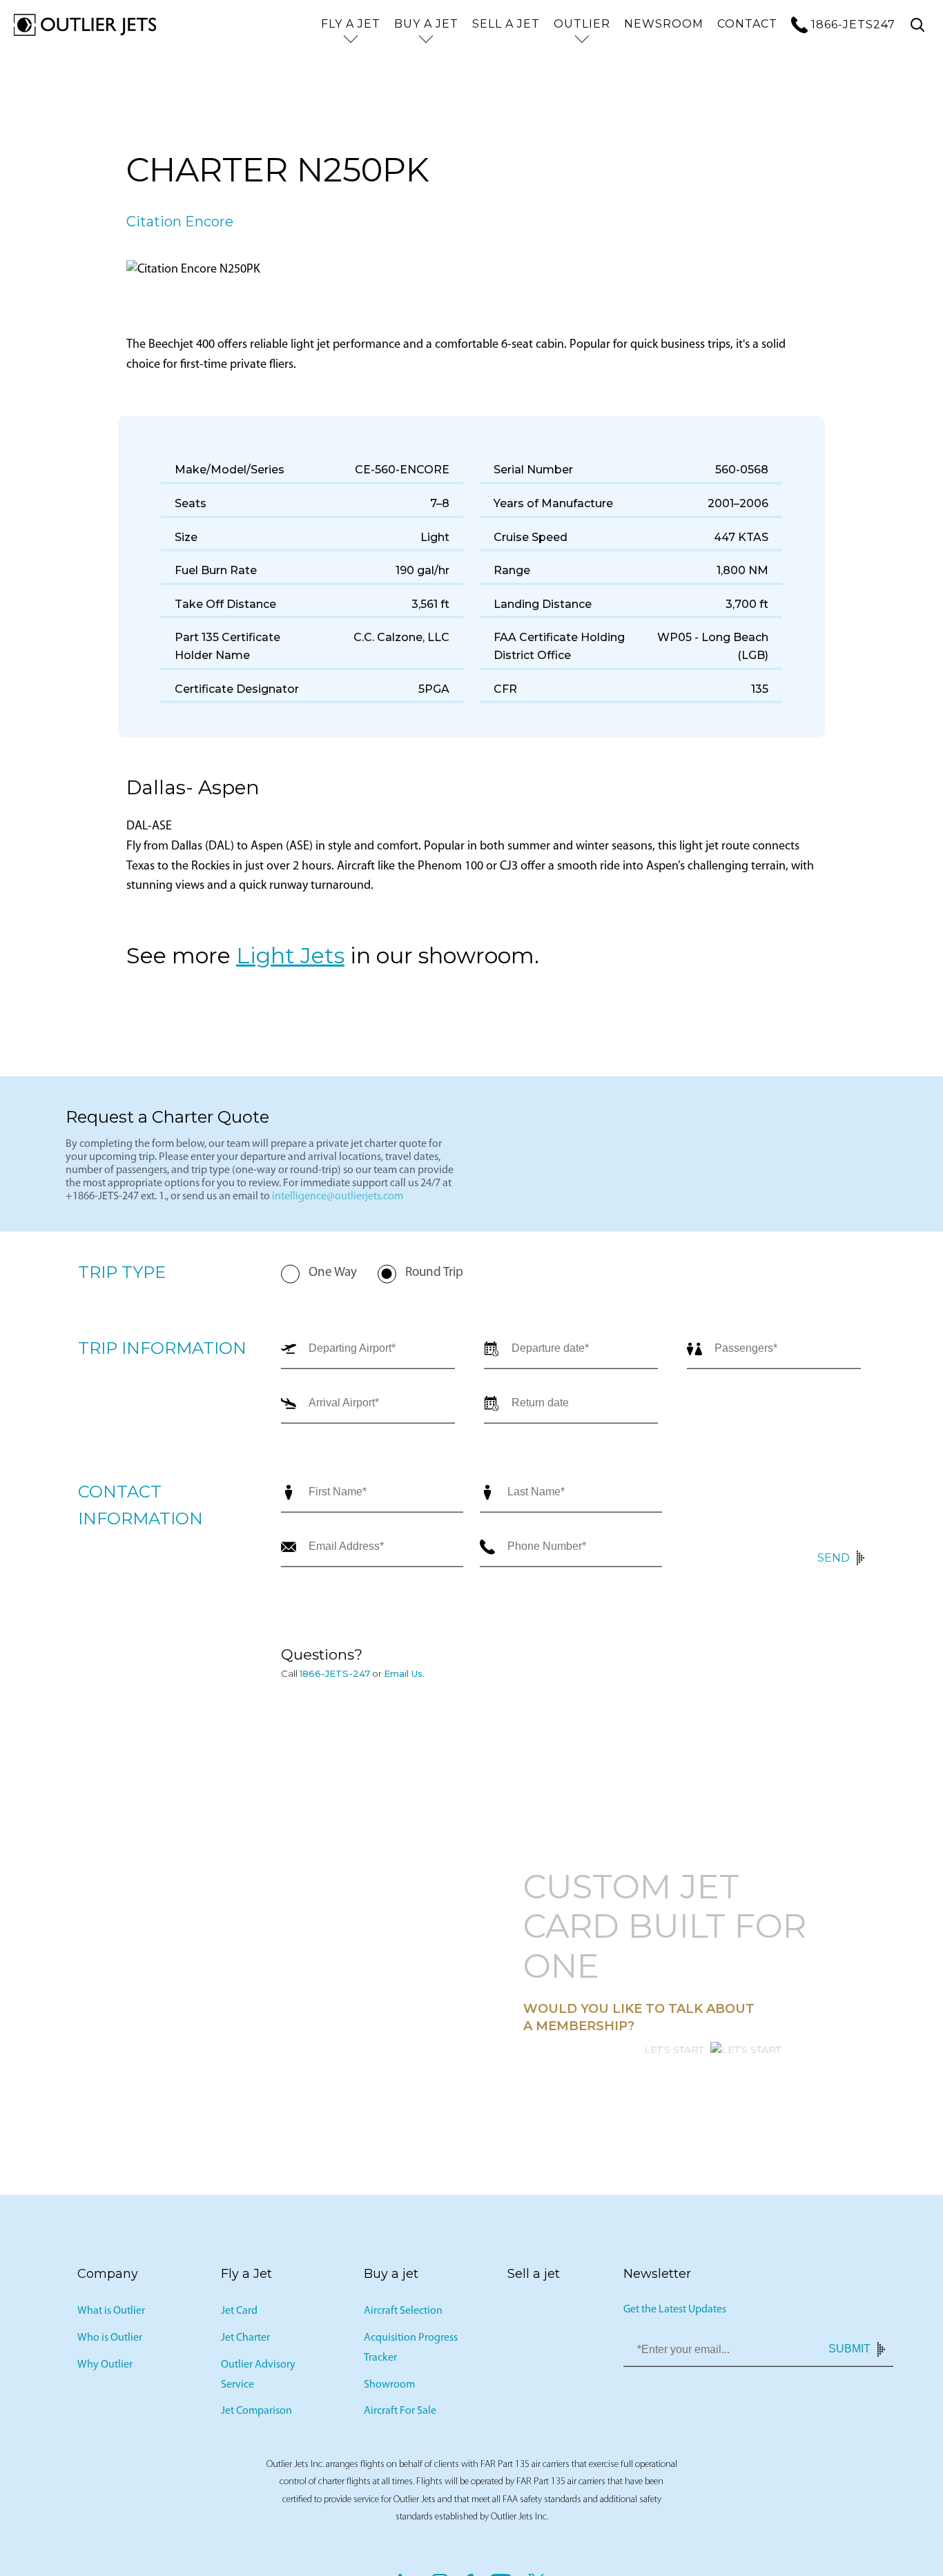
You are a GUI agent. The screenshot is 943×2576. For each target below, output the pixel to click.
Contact (747, 24)
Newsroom (664, 24)
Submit (849, 2349)
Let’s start (674, 2049)
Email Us (403, 1673)
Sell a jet (506, 24)
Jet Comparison (256, 2411)
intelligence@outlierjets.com (338, 1197)
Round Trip (434, 1273)
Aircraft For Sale (400, 2411)
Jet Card (239, 2311)
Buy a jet (426, 24)
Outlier (582, 24)
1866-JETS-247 (335, 1673)
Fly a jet (351, 24)
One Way (333, 1273)
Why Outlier (105, 2365)
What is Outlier (111, 2311)
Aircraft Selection (403, 2311)
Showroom (389, 2384)
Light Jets (290, 955)
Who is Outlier (110, 2338)
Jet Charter (245, 2338)
